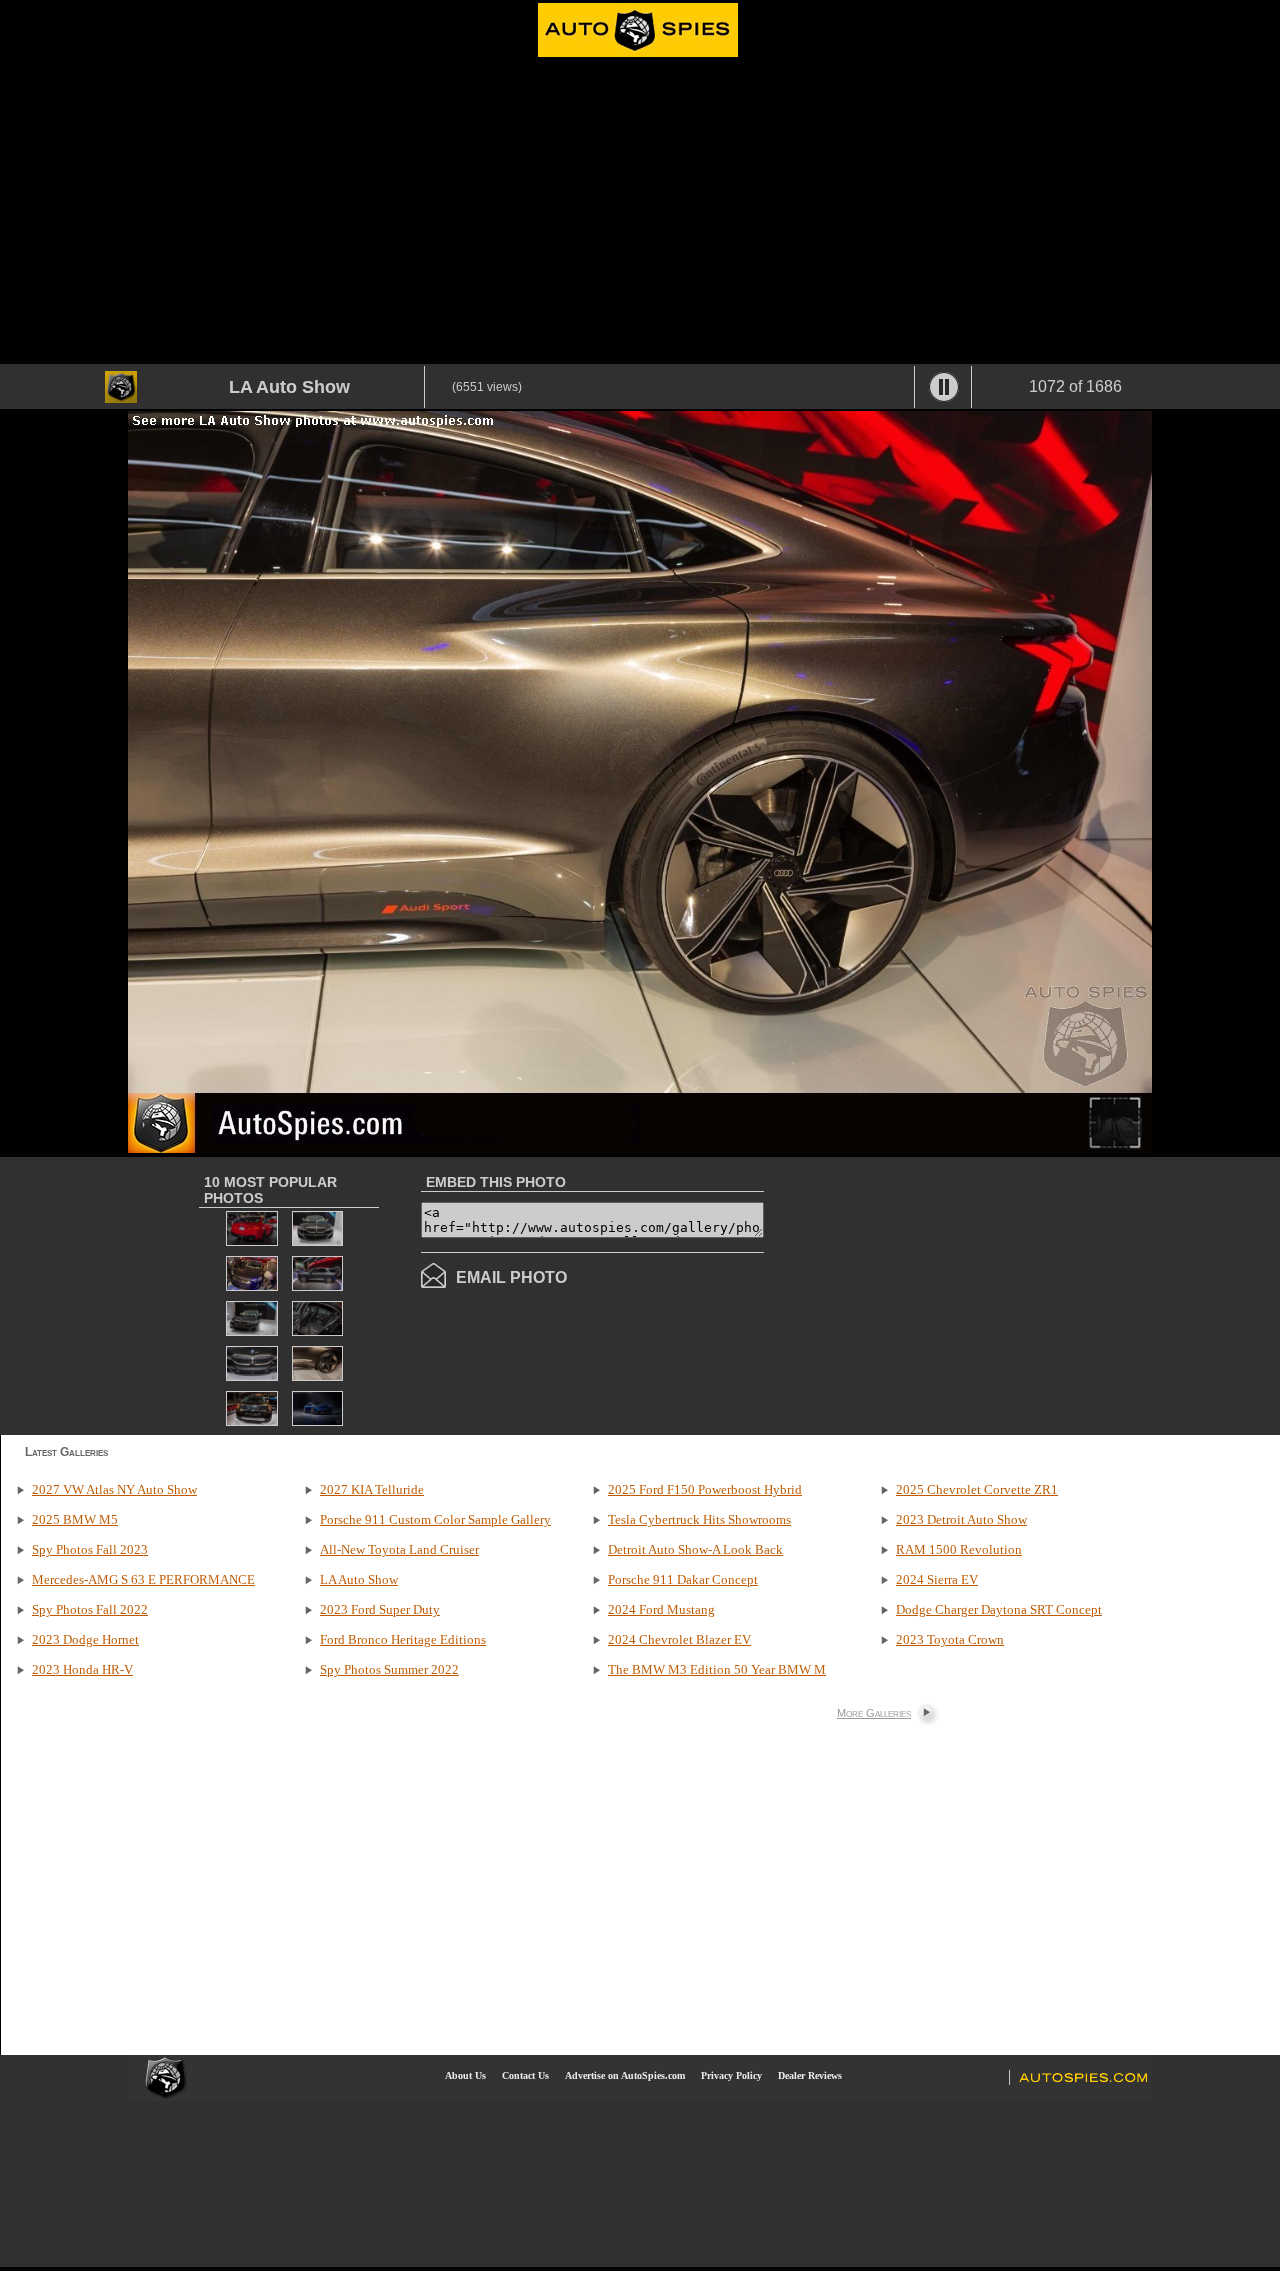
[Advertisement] (640, 214)
